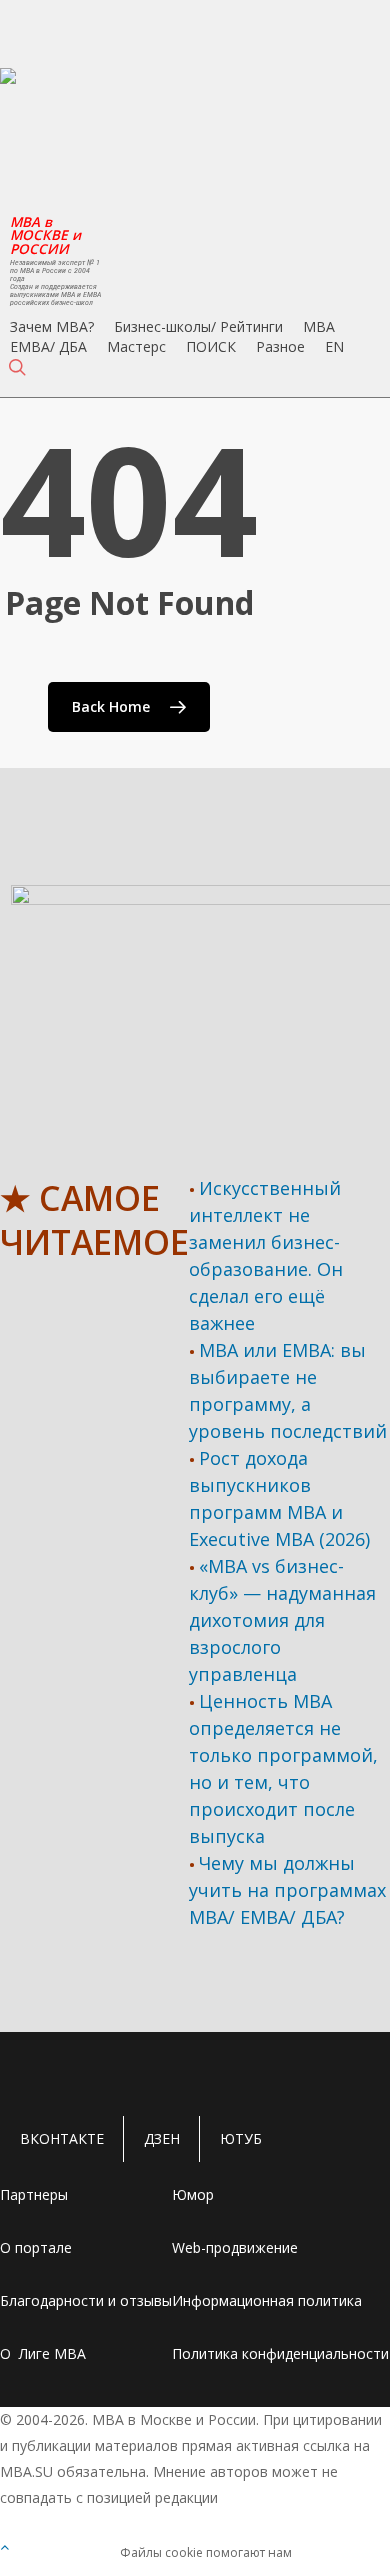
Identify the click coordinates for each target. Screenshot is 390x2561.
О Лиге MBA (43, 2353)
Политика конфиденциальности (280, 2353)
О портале (36, 2247)
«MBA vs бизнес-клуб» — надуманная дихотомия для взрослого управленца (282, 1620)
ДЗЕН (162, 2138)
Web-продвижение (235, 2247)
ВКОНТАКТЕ (62, 2138)
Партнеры (34, 2194)
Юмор (193, 2194)
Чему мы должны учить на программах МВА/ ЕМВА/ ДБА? (287, 1890)
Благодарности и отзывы (86, 2300)
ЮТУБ (241, 2138)
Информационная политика (267, 2300)
